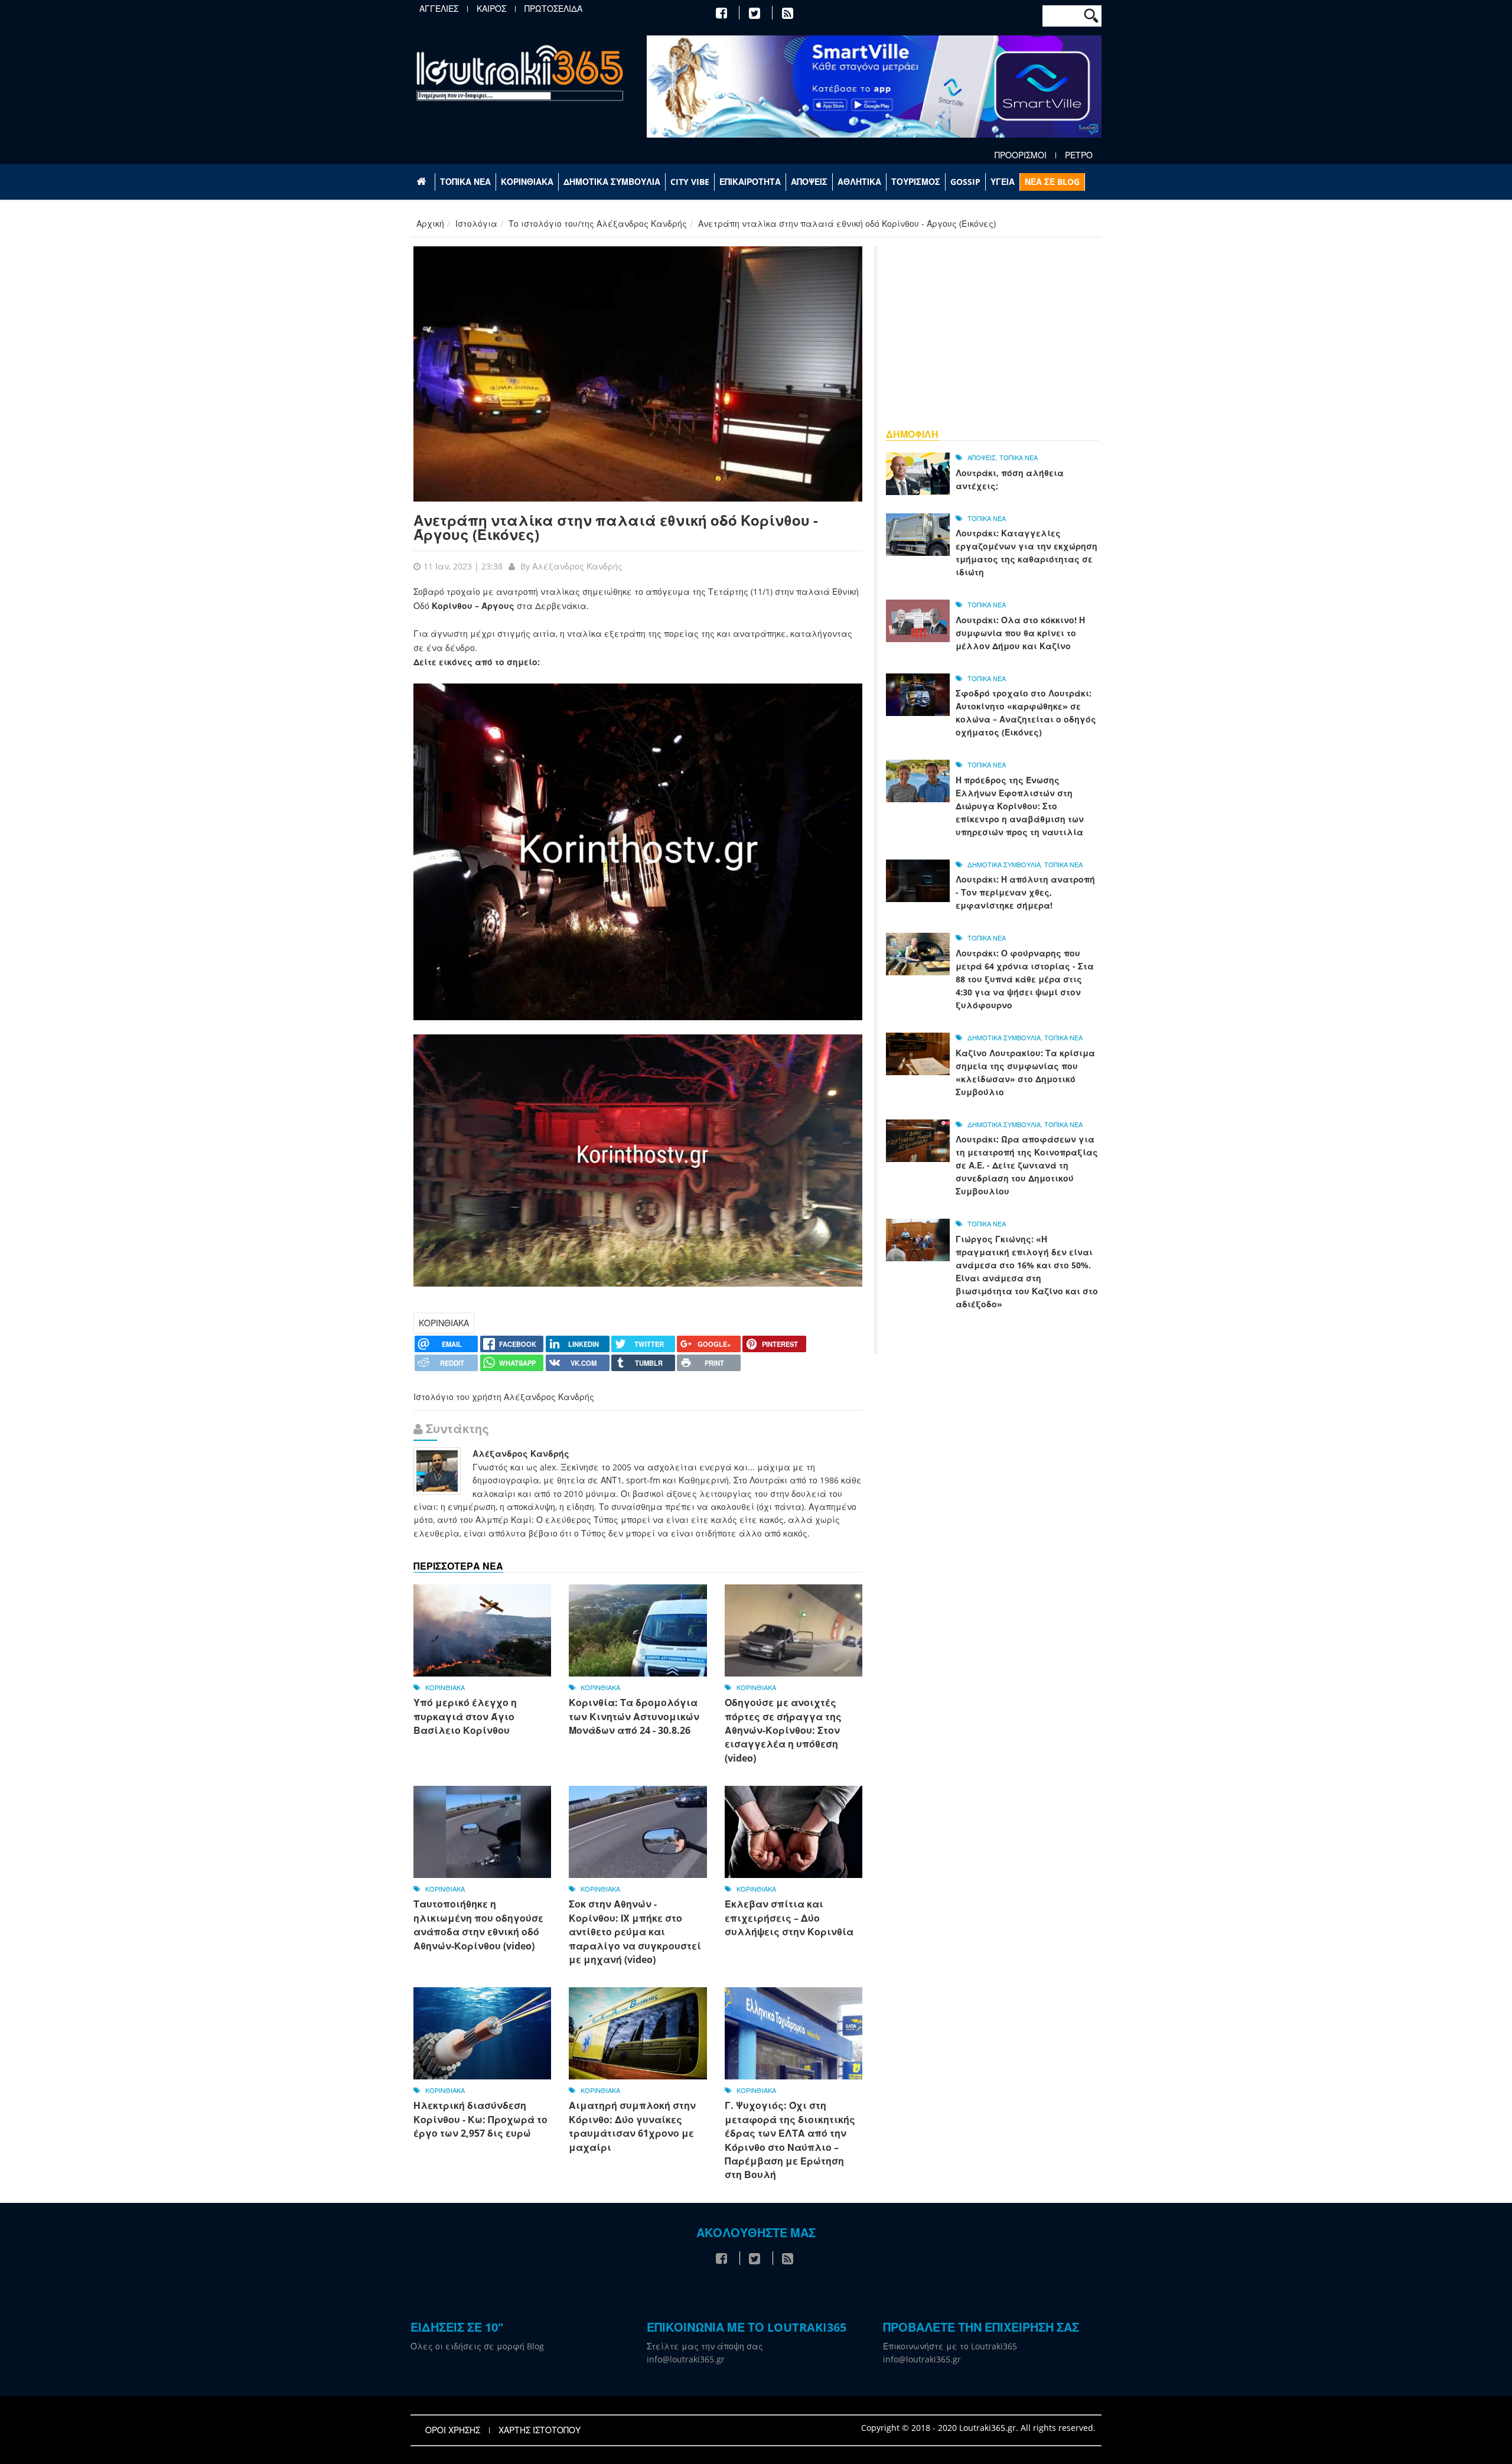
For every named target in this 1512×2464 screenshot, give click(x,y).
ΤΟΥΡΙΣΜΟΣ (916, 182)
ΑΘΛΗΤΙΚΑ (859, 182)
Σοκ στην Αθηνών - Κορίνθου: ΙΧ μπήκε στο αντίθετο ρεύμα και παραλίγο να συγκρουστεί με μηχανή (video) (635, 1932)
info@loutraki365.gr (686, 2359)
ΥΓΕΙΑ (1003, 182)
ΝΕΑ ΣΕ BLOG (1052, 182)
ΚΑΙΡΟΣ (491, 9)
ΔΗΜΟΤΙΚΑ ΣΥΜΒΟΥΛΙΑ (612, 182)
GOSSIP (965, 182)
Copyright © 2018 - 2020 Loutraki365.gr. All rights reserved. (978, 2428)
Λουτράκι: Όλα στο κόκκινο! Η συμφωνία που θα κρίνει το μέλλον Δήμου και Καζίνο (1020, 633)
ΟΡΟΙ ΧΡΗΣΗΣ (453, 2430)
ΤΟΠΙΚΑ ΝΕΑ (465, 182)
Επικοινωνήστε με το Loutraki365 (950, 2346)
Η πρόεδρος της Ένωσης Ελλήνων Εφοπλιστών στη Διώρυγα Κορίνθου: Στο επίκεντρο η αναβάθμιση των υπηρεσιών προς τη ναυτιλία (1020, 806)
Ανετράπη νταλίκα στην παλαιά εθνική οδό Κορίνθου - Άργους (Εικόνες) (616, 527)
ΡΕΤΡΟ (1079, 155)
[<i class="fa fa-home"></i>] (423, 182)
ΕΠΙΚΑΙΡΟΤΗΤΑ (750, 182)
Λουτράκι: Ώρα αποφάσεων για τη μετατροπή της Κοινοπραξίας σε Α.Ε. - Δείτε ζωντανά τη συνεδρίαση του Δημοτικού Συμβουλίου (1027, 1165)
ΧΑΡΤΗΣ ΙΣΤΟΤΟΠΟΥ (540, 2430)
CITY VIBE (690, 182)
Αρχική (430, 224)
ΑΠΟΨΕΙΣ (809, 182)
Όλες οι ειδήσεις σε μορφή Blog (477, 2346)
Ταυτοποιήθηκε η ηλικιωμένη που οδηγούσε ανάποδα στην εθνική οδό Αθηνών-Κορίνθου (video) (478, 1925)
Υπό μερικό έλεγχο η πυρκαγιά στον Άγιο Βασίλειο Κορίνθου (465, 1716)
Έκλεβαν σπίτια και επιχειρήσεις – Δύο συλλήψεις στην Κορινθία (789, 1918)
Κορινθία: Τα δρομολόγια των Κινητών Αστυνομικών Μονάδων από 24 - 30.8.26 (634, 1716)
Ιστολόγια (476, 224)
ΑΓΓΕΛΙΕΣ (439, 9)
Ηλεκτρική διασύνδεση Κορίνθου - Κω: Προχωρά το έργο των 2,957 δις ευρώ (480, 2119)
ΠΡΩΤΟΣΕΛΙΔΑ (553, 9)
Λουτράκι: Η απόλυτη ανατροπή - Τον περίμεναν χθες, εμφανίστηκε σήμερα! (1025, 892)
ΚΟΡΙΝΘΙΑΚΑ (527, 182)
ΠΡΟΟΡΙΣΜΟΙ (1021, 155)
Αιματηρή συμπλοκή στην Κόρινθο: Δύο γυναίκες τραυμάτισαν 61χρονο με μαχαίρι (632, 2126)
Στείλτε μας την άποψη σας (705, 2346)
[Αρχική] (520, 72)
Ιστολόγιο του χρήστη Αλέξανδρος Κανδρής (504, 1397)
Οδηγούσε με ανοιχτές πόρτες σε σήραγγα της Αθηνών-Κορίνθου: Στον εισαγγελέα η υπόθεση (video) (783, 1730)
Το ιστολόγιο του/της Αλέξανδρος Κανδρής (598, 224)
